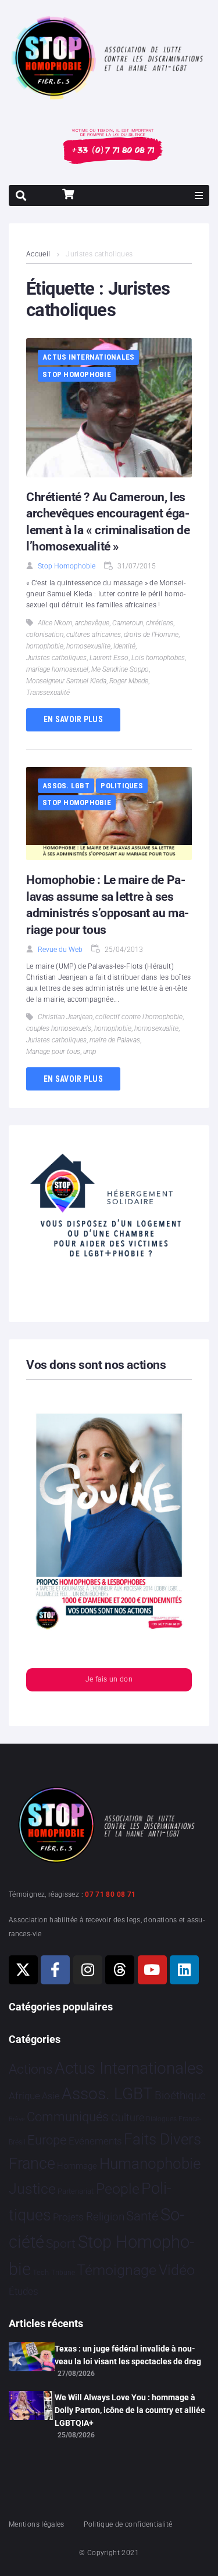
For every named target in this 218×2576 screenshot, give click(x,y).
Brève (17, 2119)
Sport (61, 2244)
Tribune (63, 2273)
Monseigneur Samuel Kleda (66, 681)
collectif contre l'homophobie (139, 1017)
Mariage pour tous (53, 1052)
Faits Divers (162, 2139)
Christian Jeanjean (65, 1017)
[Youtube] (152, 1970)
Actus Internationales (88, 357)
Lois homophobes (158, 658)
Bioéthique (180, 2096)
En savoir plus (73, 719)
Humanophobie (150, 2164)
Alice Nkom (55, 623)
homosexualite (88, 646)
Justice (32, 2189)
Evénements (95, 2141)
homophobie (45, 646)
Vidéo (177, 2270)
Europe (47, 2140)
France (32, 2164)
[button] (199, 195)
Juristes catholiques (56, 658)
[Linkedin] (184, 1970)
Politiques (122, 786)
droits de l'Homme (151, 635)
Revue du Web (60, 950)
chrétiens (160, 623)
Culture (128, 2117)
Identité (124, 646)
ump (90, 1052)
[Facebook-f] (55, 1970)
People (118, 2189)
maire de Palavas (115, 1040)
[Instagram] (88, 1970)
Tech (41, 2272)
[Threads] (120, 1970)
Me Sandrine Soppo (120, 669)
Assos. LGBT (66, 786)
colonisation (45, 635)
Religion (105, 2217)
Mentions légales (37, 2524)
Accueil (38, 254)
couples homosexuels (59, 1028)
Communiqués (68, 2117)
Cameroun (128, 623)
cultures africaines (94, 635)
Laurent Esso (109, 658)
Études (24, 2291)
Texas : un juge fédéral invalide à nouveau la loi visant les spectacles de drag (128, 2355)
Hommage (77, 2166)
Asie (51, 2096)
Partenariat (76, 2191)
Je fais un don (109, 1679)
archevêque (92, 623)
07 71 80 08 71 (110, 1894)
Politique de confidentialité (128, 2524)
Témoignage (117, 2270)
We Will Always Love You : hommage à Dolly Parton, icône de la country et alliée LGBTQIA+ (130, 2410)
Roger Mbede (129, 681)
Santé (142, 2216)
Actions (31, 2069)
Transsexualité (48, 693)
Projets (68, 2217)
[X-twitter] (23, 1970)
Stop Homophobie (77, 374)
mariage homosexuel (57, 669)
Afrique (24, 2096)
